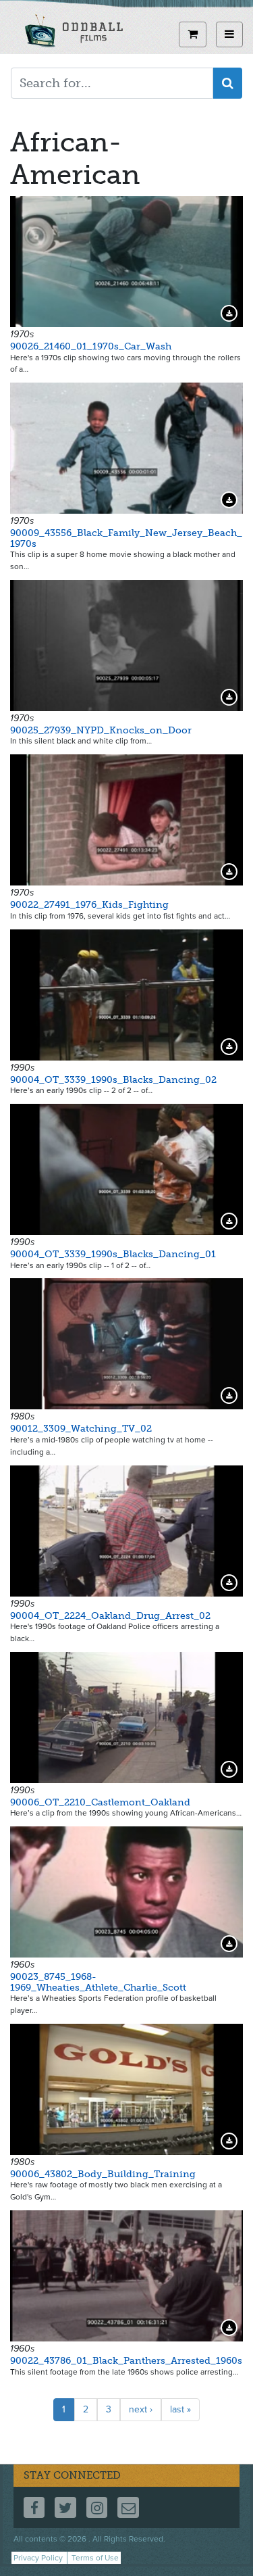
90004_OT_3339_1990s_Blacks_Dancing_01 (113, 1254)
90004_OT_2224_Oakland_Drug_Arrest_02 (110, 1616)
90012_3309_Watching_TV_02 (81, 1429)
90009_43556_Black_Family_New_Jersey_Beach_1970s (126, 538)
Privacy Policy (38, 2558)
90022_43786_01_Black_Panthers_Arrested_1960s (126, 2361)
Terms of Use (95, 2558)
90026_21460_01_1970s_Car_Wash (91, 346)
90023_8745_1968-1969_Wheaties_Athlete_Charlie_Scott (98, 1982)
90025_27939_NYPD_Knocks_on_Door (101, 730)
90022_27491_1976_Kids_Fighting (89, 905)
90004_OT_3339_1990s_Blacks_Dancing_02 (113, 1080)
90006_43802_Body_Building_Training (103, 2174)
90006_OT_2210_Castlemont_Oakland (100, 1802)
